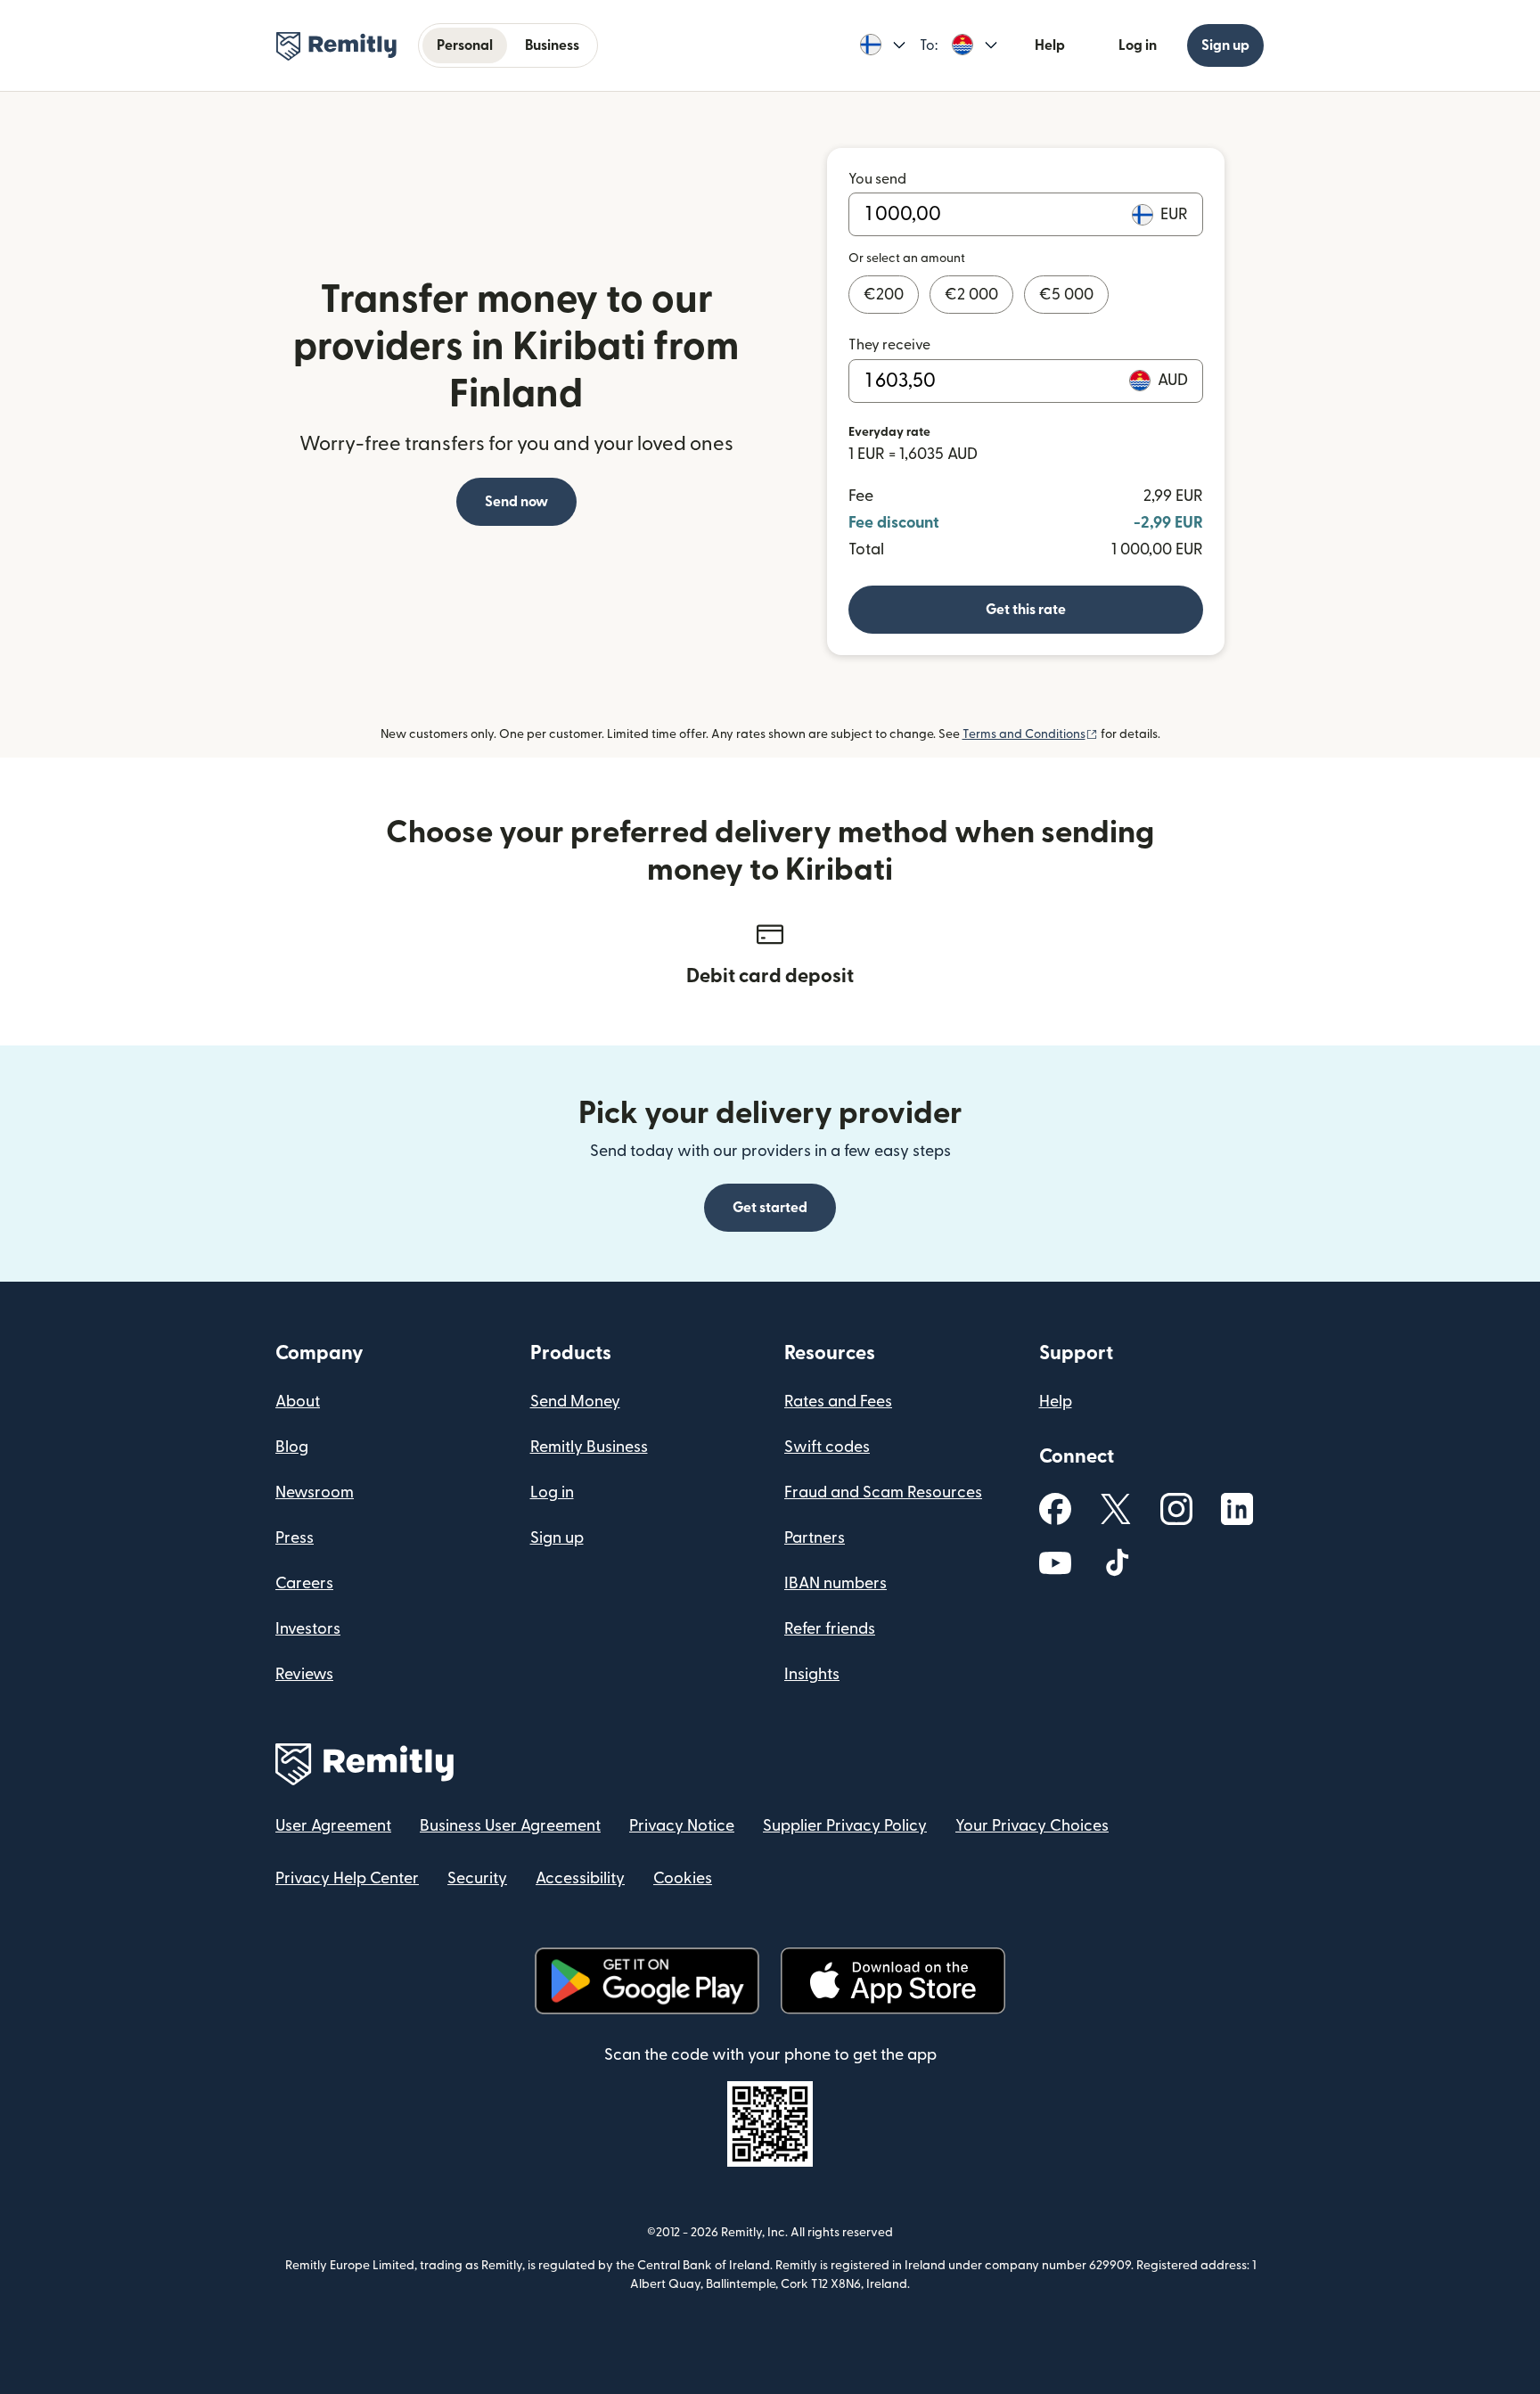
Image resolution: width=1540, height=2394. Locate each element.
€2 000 (971, 295)
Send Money (575, 1402)
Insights (812, 1674)
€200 (884, 295)
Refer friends (830, 1629)
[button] (883, 45)
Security (477, 1878)
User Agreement (333, 1826)
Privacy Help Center (347, 1878)
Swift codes (827, 1447)
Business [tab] (552, 45)
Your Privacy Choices (1032, 1826)
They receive (889, 345)
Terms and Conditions (1030, 734)
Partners (815, 1538)
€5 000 (1066, 295)
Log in (1138, 45)
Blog (292, 1447)
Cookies (683, 1878)
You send (877, 179)
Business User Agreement (510, 1826)
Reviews (304, 1674)
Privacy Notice (682, 1826)
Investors (308, 1629)
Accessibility (580, 1878)
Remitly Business (589, 1447)
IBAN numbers (836, 1583)
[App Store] (893, 1981)
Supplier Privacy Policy (845, 1826)
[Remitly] (336, 46)
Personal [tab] (465, 45)
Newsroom (315, 1492)
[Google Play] (647, 1981)
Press (295, 1538)
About (298, 1402)
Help (1050, 45)
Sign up (1225, 45)
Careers (304, 1583)
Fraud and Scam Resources (883, 1492)
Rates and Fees (838, 1402)
